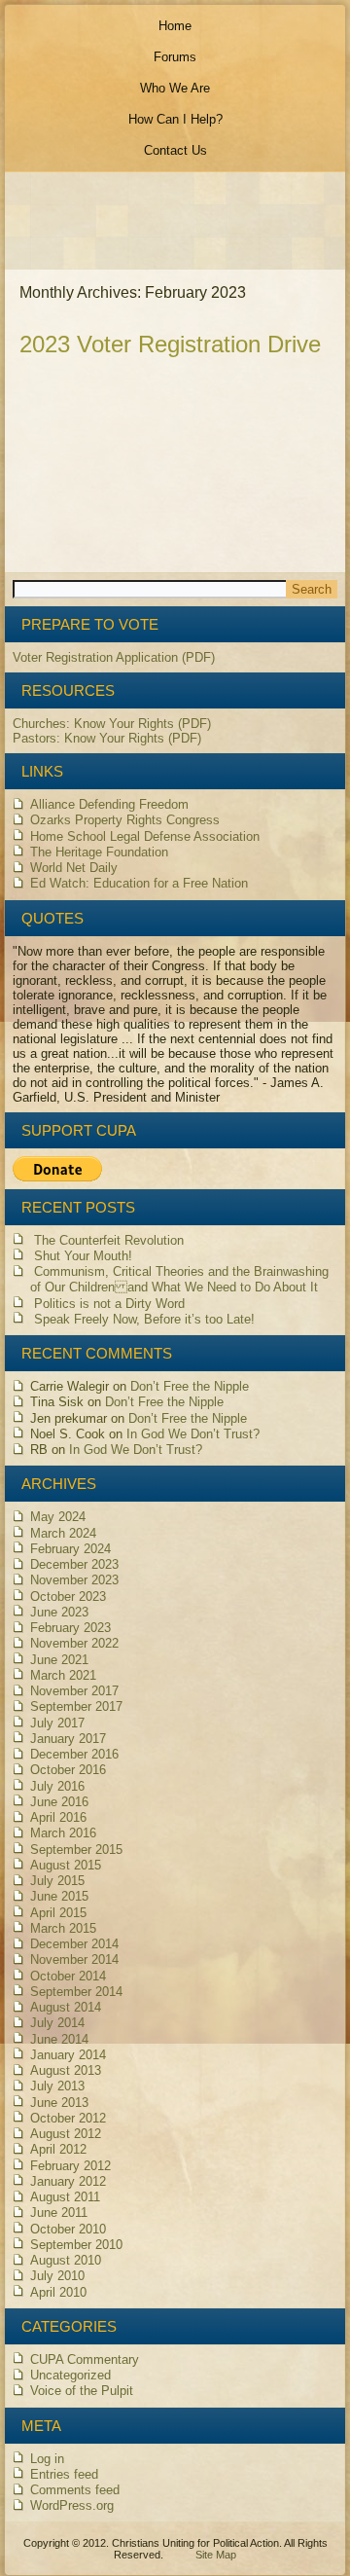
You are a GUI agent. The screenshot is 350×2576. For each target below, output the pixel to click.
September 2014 (76, 1992)
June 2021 (59, 1660)
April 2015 (58, 1913)
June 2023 (59, 1612)
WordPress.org (72, 2505)
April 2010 (58, 2292)
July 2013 (57, 2086)
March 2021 (63, 1675)
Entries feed (64, 2474)
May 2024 (58, 1517)
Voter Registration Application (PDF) (114, 657)
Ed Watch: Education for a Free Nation (139, 883)
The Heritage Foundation (99, 852)
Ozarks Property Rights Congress (125, 820)
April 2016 (58, 1817)
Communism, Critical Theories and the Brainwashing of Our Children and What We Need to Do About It (179, 1279)
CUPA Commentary (85, 2359)
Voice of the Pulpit (82, 2391)
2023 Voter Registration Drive (170, 344)
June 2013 (59, 2103)
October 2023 (68, 1596)
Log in (47, 2459)
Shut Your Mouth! (83, 1256)
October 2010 (68, 2229)
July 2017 (57, 1723)
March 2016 (63, 1833)
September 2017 (76, 1706)
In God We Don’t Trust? (193, 1434)
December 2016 (74, 1754)
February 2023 (70, 1628)
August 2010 (66, 2260)
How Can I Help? (175, 119)
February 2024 (70, 1549)
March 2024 (63, 1533)
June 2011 (59, 2213)
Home (175, 26)
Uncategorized (70, 2375)
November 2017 (74, 1691)
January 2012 (68, 2181)
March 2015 (63, 1928)
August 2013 (66, 2070)
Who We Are (175, 88)
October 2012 (68, 2118)
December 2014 (74, 1944)
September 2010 (76, 2245)
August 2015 (66, 1865)
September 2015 (76, 1850)
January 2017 (68, 1739)
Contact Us (175, 150)
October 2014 (68, 1976)
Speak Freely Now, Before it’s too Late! (144, 1319)
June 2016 (59, 1802)
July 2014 (57, 2023)
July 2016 (57, 1786)
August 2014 (66, 2007)
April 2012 (58, 2149)
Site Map (216, 2555)
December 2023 (74, 1564)
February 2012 (70, 2166)
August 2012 (66, 2134)
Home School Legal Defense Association (145, 836)
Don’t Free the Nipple (190, 1386)
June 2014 (59, 2039)
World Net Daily (74, 868)
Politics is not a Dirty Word (109, 1304)
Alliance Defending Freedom (109, 804)
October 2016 (68, 1770)
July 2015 (57, 1881)
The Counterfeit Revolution (109, 1240)
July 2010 (57, 2276)
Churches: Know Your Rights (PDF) (112, 724)
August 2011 (65, 2197)
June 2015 (59, 1896)
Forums (175, 57)
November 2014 (74, 1959)
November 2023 (74, 1580)
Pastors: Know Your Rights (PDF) (107, 738)
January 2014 (68, 2055)
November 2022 (74, 1643)
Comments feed (75, 2490)
